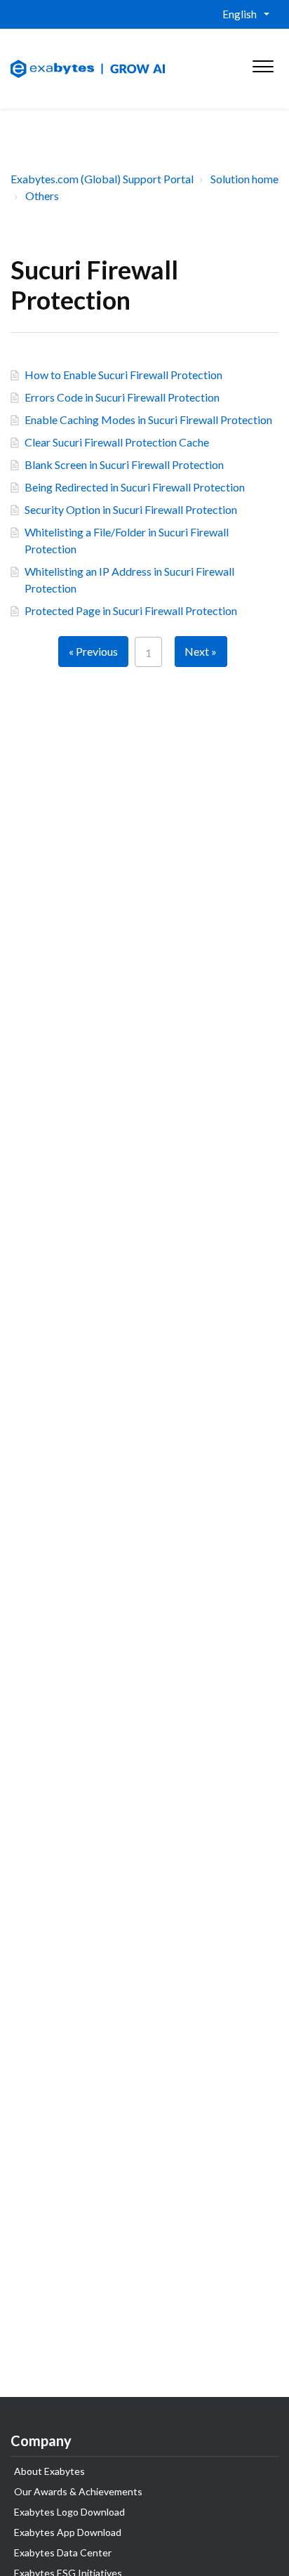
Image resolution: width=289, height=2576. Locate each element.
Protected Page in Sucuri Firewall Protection (131, 610)
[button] (263, 63)
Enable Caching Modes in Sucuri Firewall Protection (148, 420)
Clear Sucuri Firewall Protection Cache (117, 442)
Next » (201, 651)
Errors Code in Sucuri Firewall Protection (122, 397)
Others (42, 196)
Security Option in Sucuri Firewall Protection (131, 509)
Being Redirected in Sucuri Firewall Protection (135, 487)
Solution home (244, 179)
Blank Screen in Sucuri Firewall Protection (124, 464)
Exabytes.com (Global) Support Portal (102, 179)
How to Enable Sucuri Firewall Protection (123, 375)
